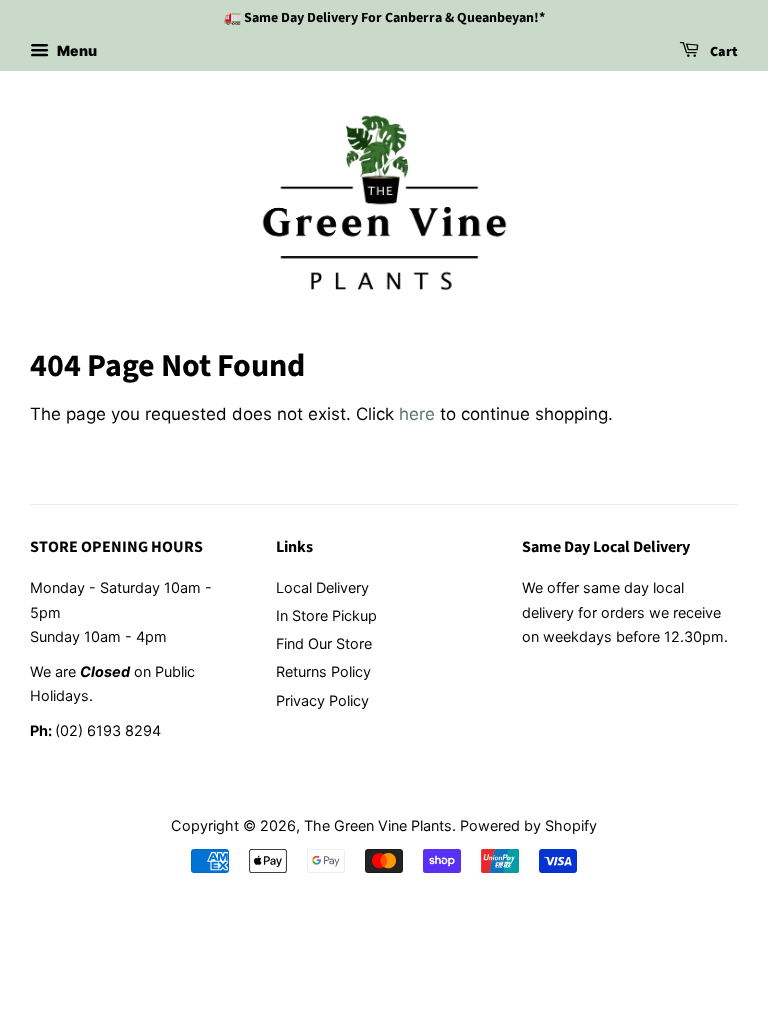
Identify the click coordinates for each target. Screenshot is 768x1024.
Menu (75, 50)
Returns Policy (323, 671)
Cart (722, 52)
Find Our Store (324, 643)
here (417, 414)
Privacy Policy (322, 700)
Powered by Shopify (528, 825)
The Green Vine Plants (378, 825)
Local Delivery (322, 587)
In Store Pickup (326, 615)
